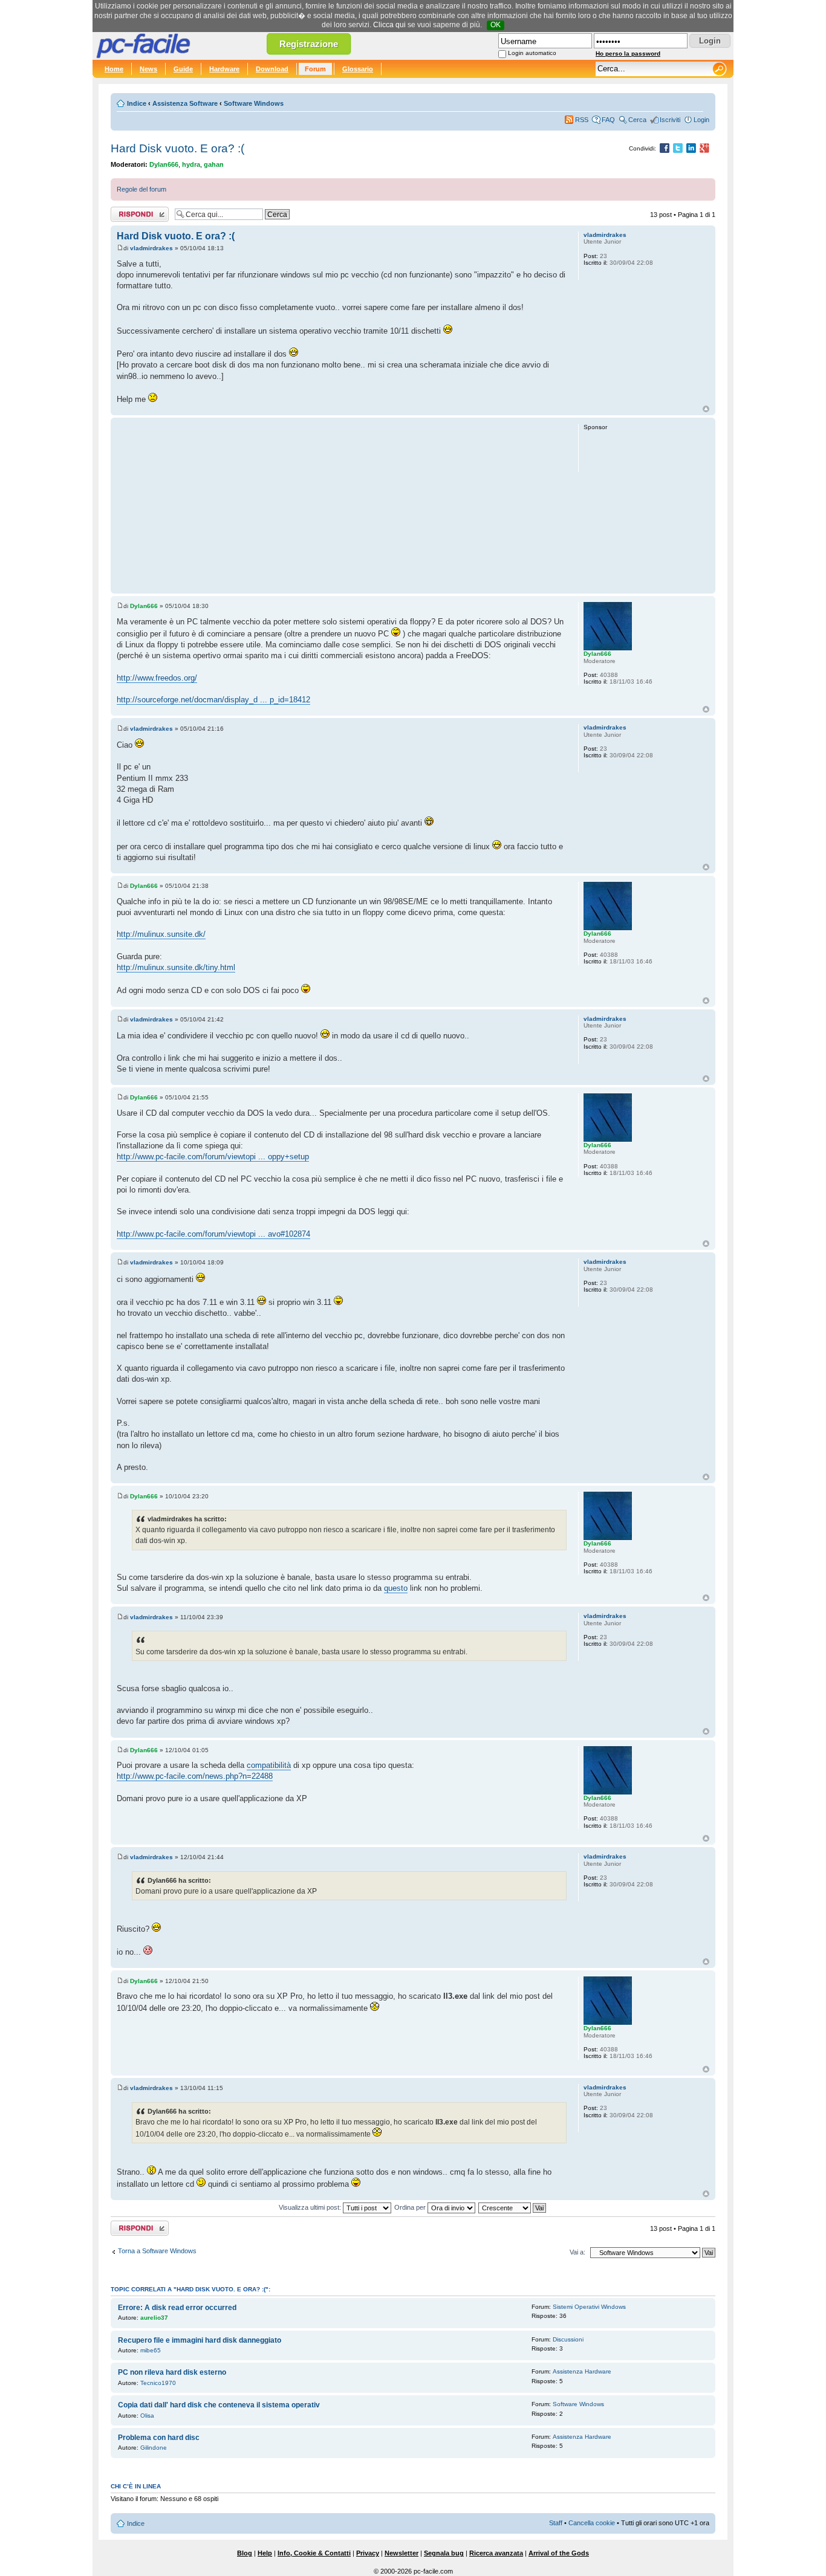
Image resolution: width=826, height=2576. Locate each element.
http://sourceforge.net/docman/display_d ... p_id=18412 (213, 700)
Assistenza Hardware (582, 2371)
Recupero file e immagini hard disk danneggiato (200, 2340)
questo (396, 1588)
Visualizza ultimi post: (311, 2207)
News (148, 69)
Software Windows (254, 103)
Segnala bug (444, 2553)
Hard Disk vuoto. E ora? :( (177, 148)
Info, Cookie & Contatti (314, 2553)
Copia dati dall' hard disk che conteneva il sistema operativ (219, 2405)
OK (496, 25)
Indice (137, 103)
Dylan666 (164, 164)
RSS (582, 120)
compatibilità (269, 1765)
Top (706, 409)
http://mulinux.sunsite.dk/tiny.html (176, 967)
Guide (183, 69)
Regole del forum (141, 189)
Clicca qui (389, 25)
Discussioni (568, 2339)
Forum (315, 69)
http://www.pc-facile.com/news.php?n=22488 (195, 1776)
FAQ (608, 120)
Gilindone (154, 2448)
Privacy (368, 2553)
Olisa (147, 2416)
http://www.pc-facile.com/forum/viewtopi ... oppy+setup (213, 1157)
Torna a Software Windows (157, 2251)
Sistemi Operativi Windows (589, 2307)
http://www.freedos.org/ (157, 678)
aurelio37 (154, 2318)
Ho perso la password (628, 53)
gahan (214, 164)
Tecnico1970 (158, 2383)
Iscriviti (670, 120)
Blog (245, 2553)
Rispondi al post (134, 212)
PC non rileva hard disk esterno (172, 2372)
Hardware (224, 69)
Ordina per (411, 2207)
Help (265, 2553)
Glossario (358, 69)
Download (272, 69)
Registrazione (309, 44)
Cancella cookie (592, 2523)
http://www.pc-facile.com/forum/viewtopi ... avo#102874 (213, 1234)
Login (701, 120)
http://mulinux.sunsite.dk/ (161, 934)
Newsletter (402, 2553)
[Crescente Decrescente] (513, 2207)
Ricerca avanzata (496, 2553)
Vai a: (577, 2252)
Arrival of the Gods (559, 2553)
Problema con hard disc (159, 2438)
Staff (556, 2523)
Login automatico (532, 53)
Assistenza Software (185, 103)
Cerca (637, 120)
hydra (191, 164)
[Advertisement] (342, 505)
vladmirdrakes (151, 248)
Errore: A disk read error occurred (177, 2308)
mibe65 (151, 2350)
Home (114, 69)
